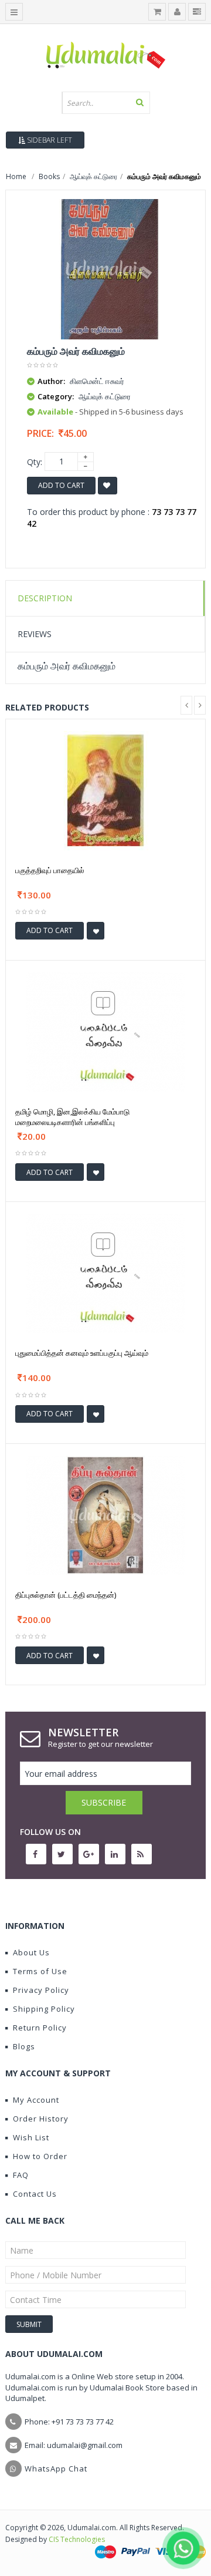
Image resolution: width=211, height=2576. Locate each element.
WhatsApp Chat (56, 2469)
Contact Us (35, 2194)
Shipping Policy (44, 2009)
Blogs (24, 2046)
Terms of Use (40, 1971)
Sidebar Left (49, 140)
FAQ (21, 2175)
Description (45, 598)
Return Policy (40, 2028)
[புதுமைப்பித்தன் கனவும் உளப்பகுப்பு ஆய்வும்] (105, 1273)
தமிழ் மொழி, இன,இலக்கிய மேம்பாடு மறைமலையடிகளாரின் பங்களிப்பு (72, 1117)
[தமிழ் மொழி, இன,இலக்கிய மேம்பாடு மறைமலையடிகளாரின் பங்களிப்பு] (105, 1031)
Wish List (31, 2137)
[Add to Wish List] (96, 931)
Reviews (35, 634)
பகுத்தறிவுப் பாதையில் (50, 870)
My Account (36, 2100)
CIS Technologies (77, 2539)
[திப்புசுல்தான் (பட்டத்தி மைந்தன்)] (105, 1514)
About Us (31, 1952)
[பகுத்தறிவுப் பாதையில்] (105, 789)
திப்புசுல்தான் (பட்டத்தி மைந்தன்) (66, 1595)
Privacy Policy (41, 1990)
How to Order (40, 2156)
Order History (41, 2119)
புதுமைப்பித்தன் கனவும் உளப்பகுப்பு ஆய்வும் (82, 1353)
